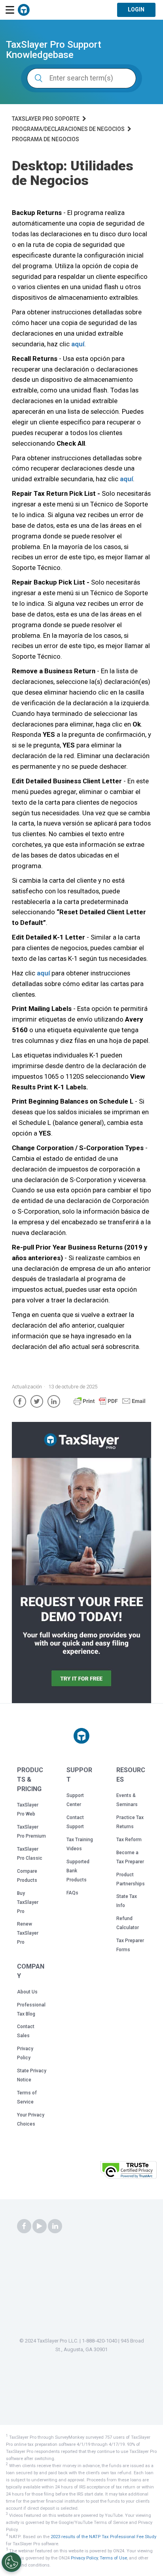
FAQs (72, 1893)
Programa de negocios (45, 139)
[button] (78, 2172)
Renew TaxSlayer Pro (28, 1933)
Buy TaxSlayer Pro (28, 1902)
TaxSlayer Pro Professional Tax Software (24, 10)
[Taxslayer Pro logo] (81, 1736)
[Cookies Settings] (11, 2562)
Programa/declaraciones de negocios (68, 129)
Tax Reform (129, 1840)
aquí (78, 344)
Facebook (20, 1401)
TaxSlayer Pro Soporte (46, 119)
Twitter (37, 1401)
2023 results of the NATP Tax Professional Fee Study (103, 2537)
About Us (27, 1992)
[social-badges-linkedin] (55, 2227)
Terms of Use (113, 2558)
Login (136, 9)
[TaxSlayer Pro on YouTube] (40, 2227)
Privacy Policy (84, 2558)
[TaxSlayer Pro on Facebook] (24, 2227)
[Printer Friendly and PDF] (110, 1405)
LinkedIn (54, 1401)
